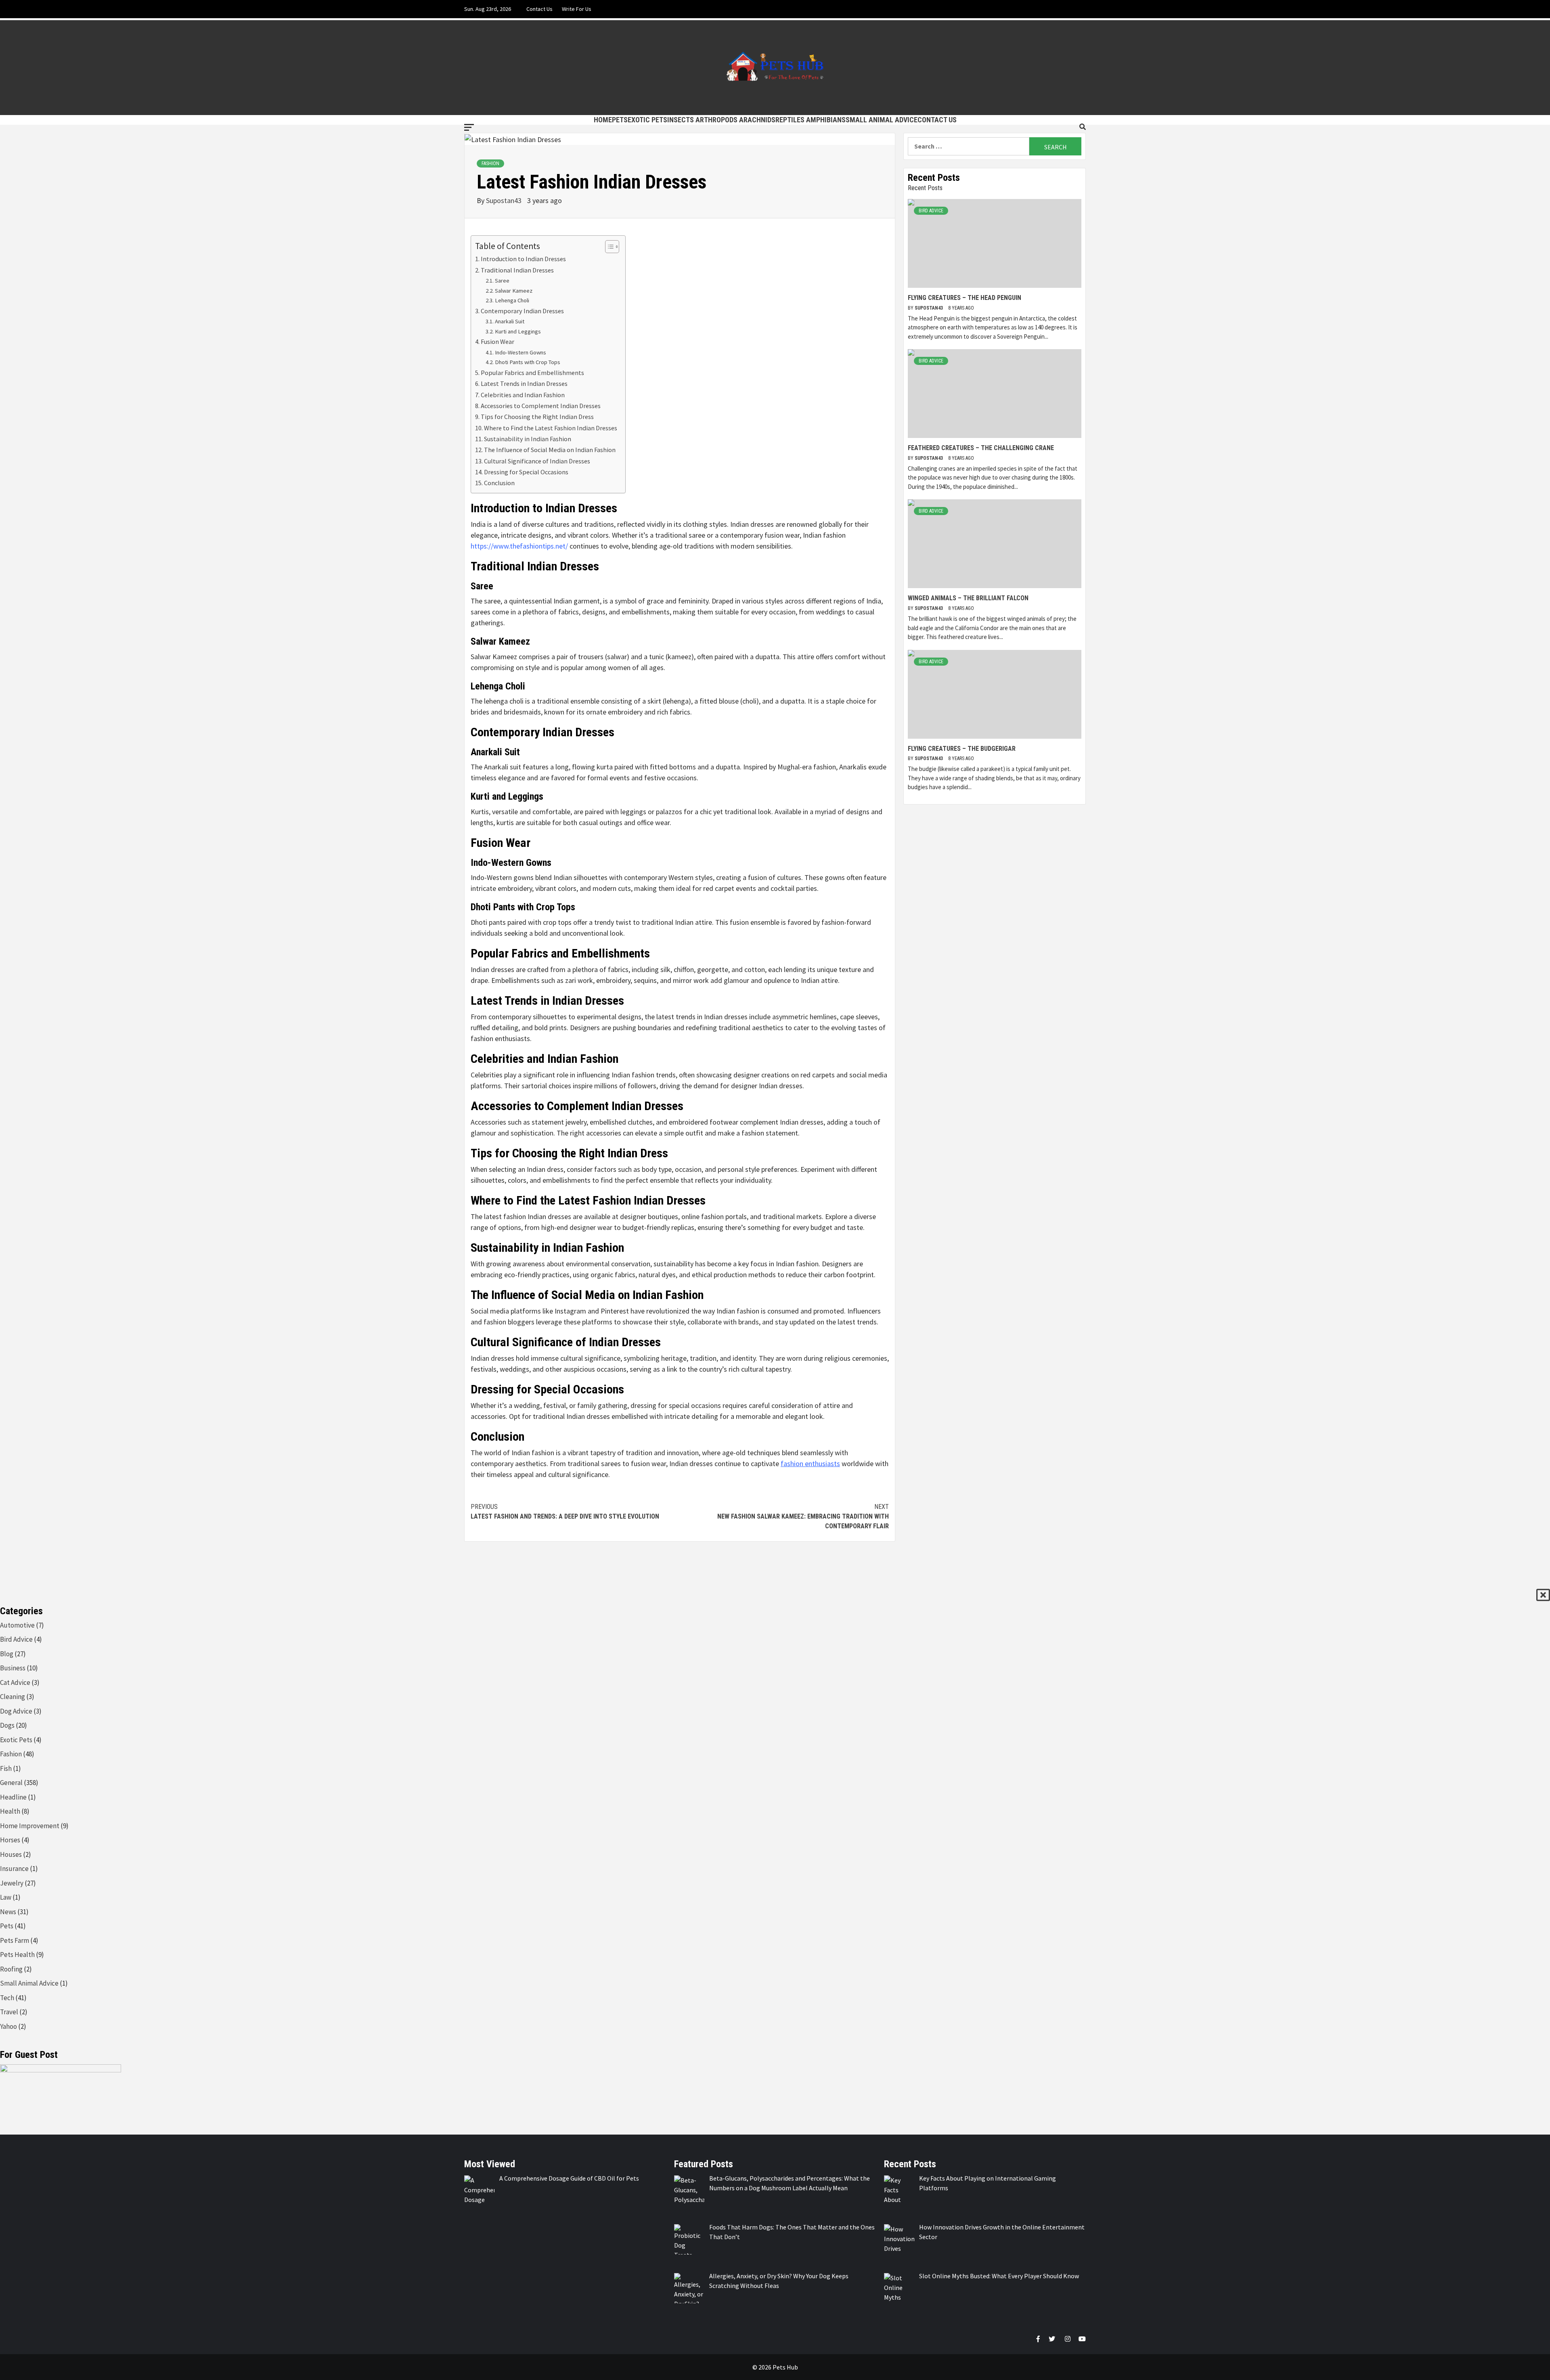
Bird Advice (931, 211)
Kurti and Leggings (518, 331)
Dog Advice (16, 1711)
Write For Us (577, 9)
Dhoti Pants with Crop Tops (528, 362)
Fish (6, 1768)
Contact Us (539, 9)
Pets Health (17, 1955)
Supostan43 (505, 200)
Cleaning (13, 1697)
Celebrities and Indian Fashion (523, 395)
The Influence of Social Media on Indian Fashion (550, 450)
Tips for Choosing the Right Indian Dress (537, 417)
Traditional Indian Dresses (517, 270)
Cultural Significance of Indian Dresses (537, 461)
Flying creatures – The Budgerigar (962, 749)
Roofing (11, 1969)
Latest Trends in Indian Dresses (524, 383)
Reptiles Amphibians (811, 120)
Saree (502, 281)
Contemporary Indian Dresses (522, 311)
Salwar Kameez (514, 291)
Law (6, 1897)
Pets (620, 120)
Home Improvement (30, 1826)
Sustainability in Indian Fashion (528, 439)
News (8, 1912)
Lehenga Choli (512, 300)
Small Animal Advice (882, 120)
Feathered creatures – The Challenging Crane (981, 448)
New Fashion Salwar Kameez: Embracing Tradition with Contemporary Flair (803, 1516)
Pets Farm (15, 1940)
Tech (7, 1998)
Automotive (17, 1625)
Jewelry (12, 1883)
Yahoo (8, 2026)
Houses (11, 1854)
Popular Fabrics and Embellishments (532, 373)
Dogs (7, 1725)
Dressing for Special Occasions (526, 472)
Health (10, 1811)
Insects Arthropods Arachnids (721, 120)
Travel (9, 2012)
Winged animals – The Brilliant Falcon (968, 598)
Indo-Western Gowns (521, 352)
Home (603, 120)
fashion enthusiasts (810, 1463)
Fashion (490, 163)
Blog (7, 1654)
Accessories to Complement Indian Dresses (541, 406)
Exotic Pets (647, 120)
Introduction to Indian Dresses (523, 259)
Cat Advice (15, 1682)
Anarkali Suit (510, 321)
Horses (10, 1840)
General (11, 1783)
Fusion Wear (497, 341)
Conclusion (499, 483)
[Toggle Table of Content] (608, 247)
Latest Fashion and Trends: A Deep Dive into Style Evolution (565, 1512)
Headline (13, 1797)
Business (13, 1668)
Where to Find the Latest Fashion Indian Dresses (551, 428)
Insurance (14, 1869)
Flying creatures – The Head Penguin (965, 298)
